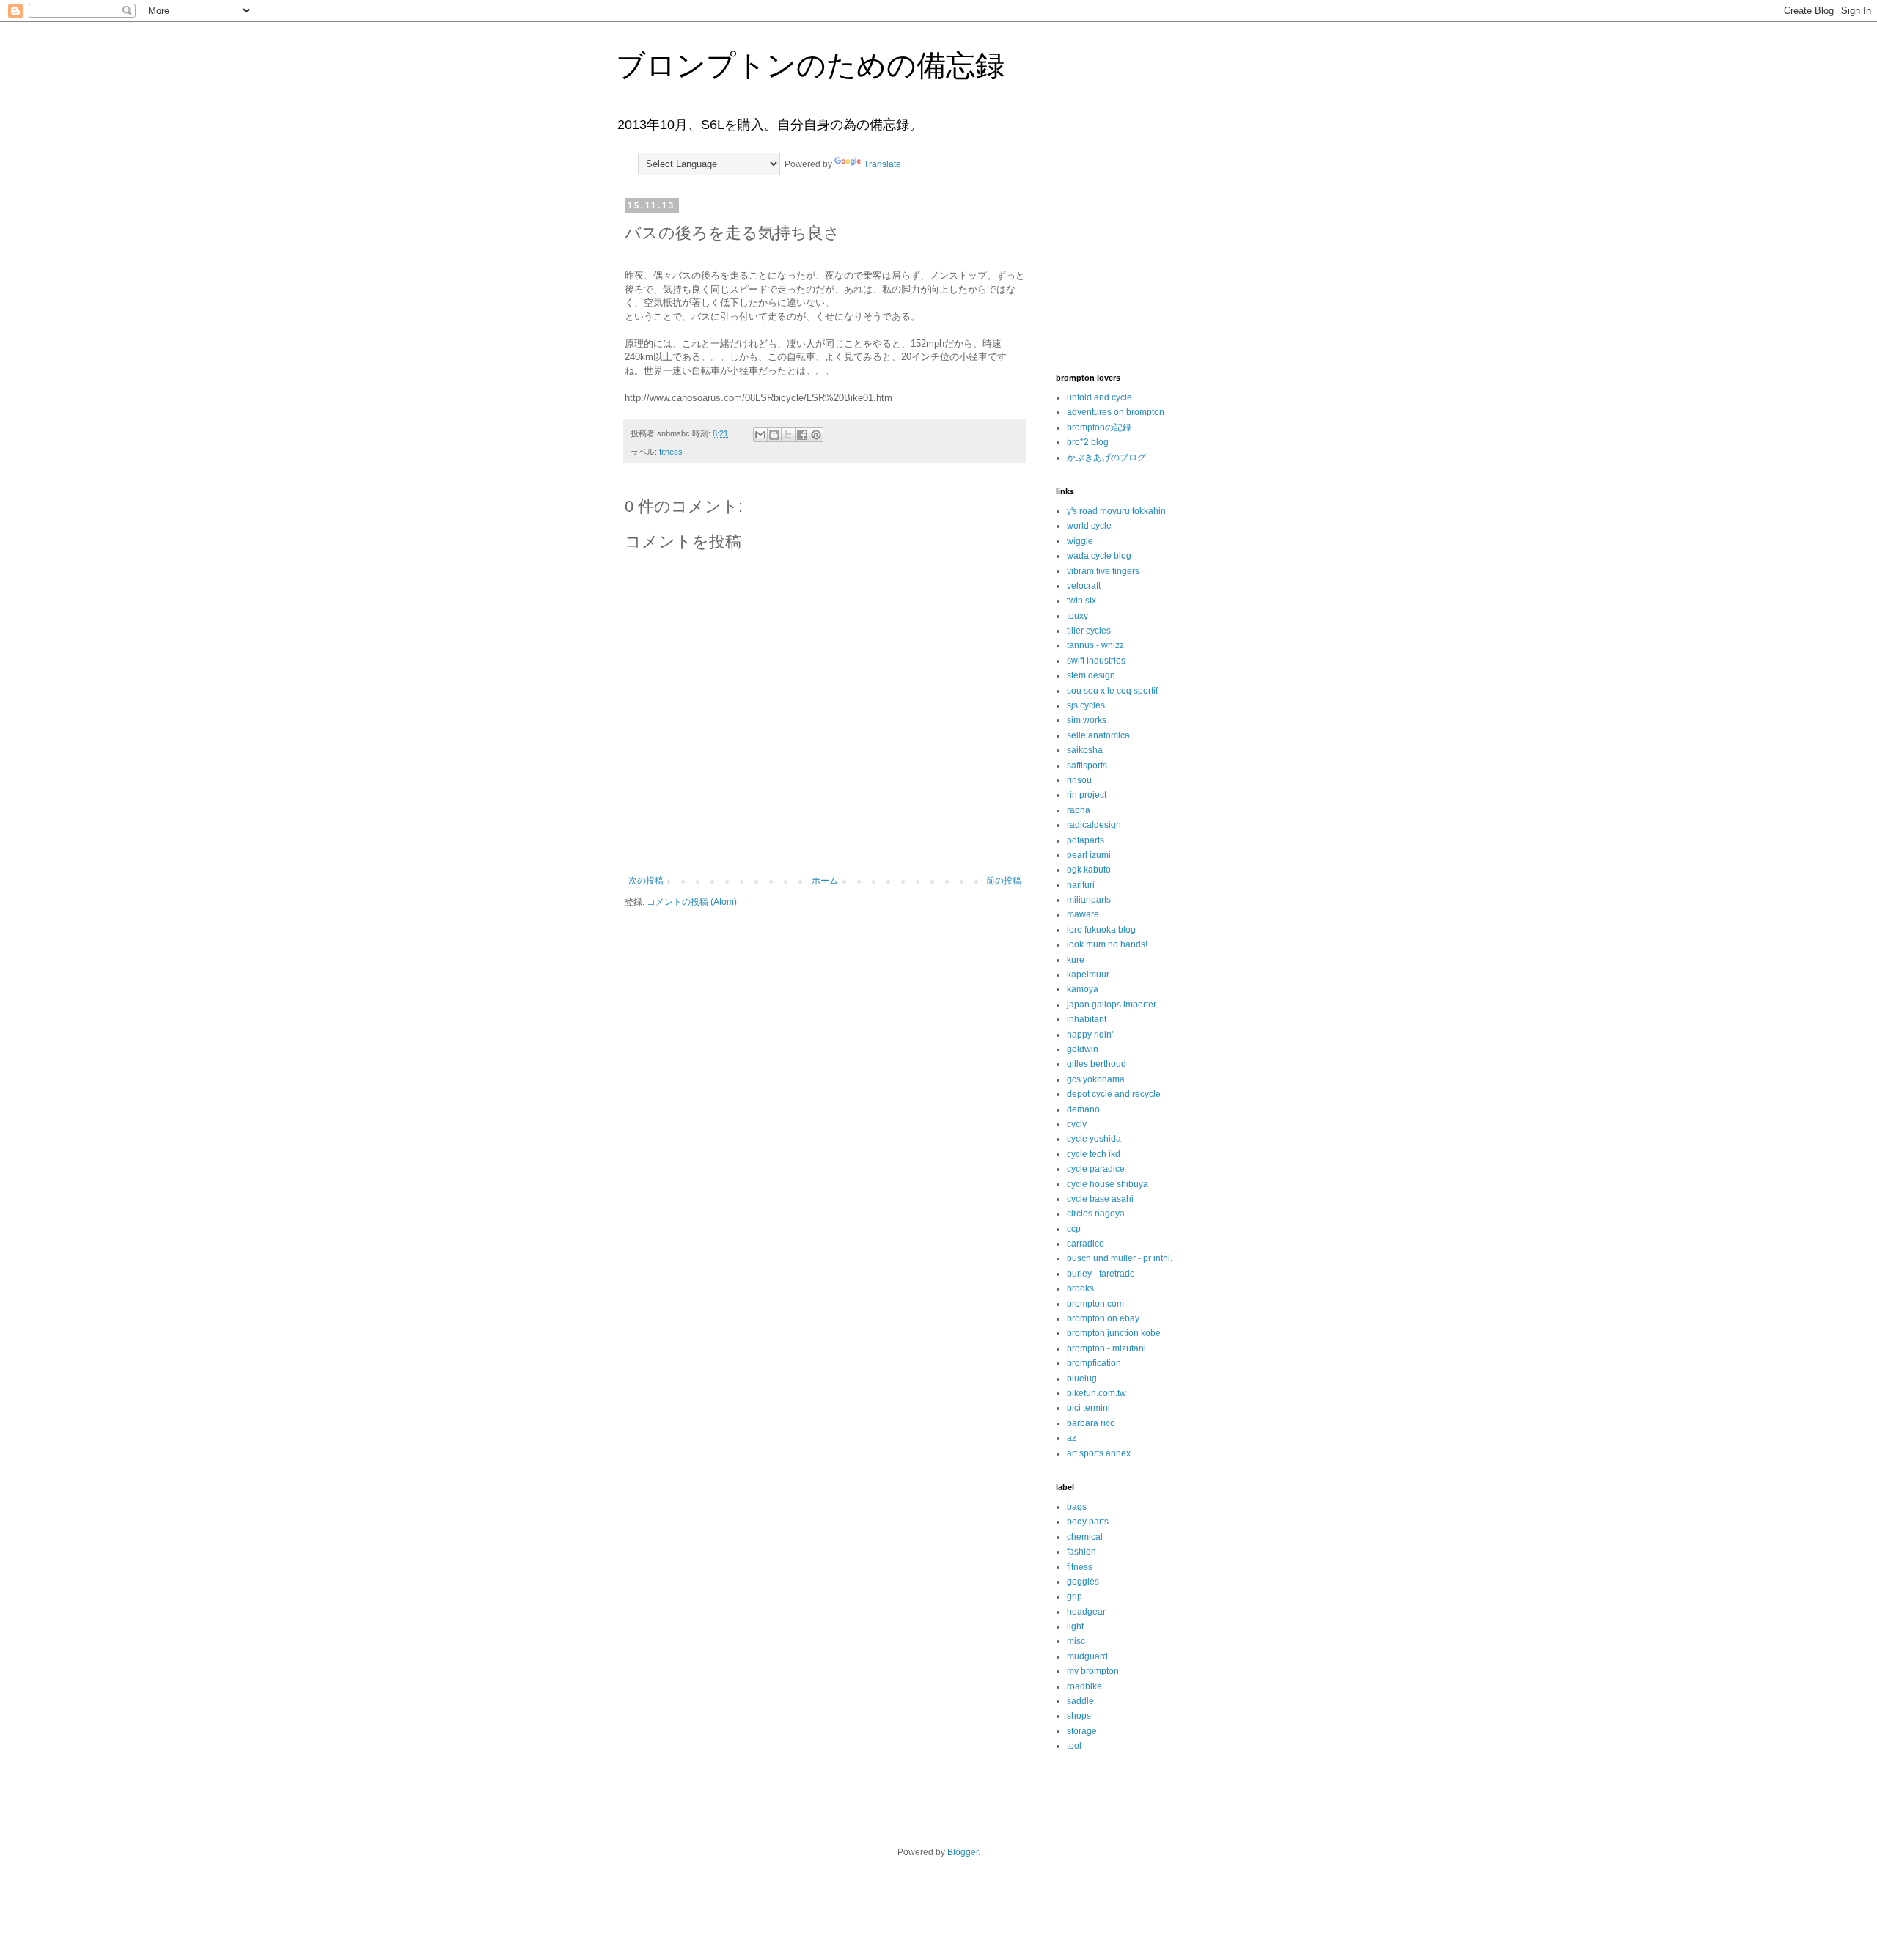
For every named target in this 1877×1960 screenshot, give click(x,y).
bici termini (1088, 1408)
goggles (1083, 1582)
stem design (1091, 675)
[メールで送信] (760, 435)
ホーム (825, 881)
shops (1079, 1716)
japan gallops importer (1112, 1005)
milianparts (1089, 900)
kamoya (1083, 989)
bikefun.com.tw (1097, 1393)
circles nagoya (1096, 1214)
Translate (882, 164)
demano (1083, 1109)
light (1075, 1626)
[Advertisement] (1129, 274)
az (1072, 1438)
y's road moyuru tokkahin (1116, 511)
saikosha (1085, 750)
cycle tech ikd (1094, 1154)
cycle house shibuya (1108, 1184)
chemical (1085, 1537)
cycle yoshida (1094, 1139)
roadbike (1084, 1686)
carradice (1086, 1244)
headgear (1086, 1612)
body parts (1088, 1522)
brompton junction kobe (1114, 1333)
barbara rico (1091, 1423)
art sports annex (1099, 1453)
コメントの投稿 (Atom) (692, 902)
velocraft (1084, 586)
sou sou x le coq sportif (1112, 691)
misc (1076, 1641)
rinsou (1079, 780)
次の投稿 (646, 881)
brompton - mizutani (1106, 1348)
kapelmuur (1088, 975)
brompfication (1094, 1363)
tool (1074, 1746)
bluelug (1082, 1379)
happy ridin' (1090, 1035)
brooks (1080, 1288)
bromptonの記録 (1099, 427)
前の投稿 (1004, 881)
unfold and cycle (1099, 397)
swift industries (1096, 661)
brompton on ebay (1103, 1318)
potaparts (1086, 840)
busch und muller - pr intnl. (1120, 1258)
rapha (1079, 810)
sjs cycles (1086, 705)
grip (1075, 1596)
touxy (1077, 616)
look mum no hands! (1107, 944)
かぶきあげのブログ (1106, 458)
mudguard (1087, 1656)
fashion (1081, 1552)
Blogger (963, 1852)
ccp (1074, 1229)
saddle (1080, 1701)
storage (1082, 1731)
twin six (1081, 601)
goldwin (1083, 1049)
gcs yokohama (1096, 1079)
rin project (1087, 795)
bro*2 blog (1088, 442)
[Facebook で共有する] (802, 435)
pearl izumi (1089, 855)
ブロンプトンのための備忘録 (810, 65)
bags (1077, 1507)
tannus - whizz (1095, 645)
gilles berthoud (1097, 1064)
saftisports (1087, 766)
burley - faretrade (1101, 1274)
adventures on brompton (1116, 412)
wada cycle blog (1099, 556)
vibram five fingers (1103, 571)
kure (1076, 960)
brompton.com (1095, 1304)
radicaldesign (1094, 825)
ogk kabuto (1089, 870)
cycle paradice (1096, 1169)
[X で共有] (788, 435)
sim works (1087, 720)
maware (1083, 914)
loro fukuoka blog (1101, 930)
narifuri (1081, 885)
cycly (1077, 1124)
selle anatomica (1098, 735)
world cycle (1089, 526)
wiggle (1080, 541)
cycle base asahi (1100, 1199)
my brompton (1093, 1671)
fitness (671, 452)
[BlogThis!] (774, 435)
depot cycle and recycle (1114, 1094)
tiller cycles (1089, 631)
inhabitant (1087, 1019)
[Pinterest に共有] (816, 435)
